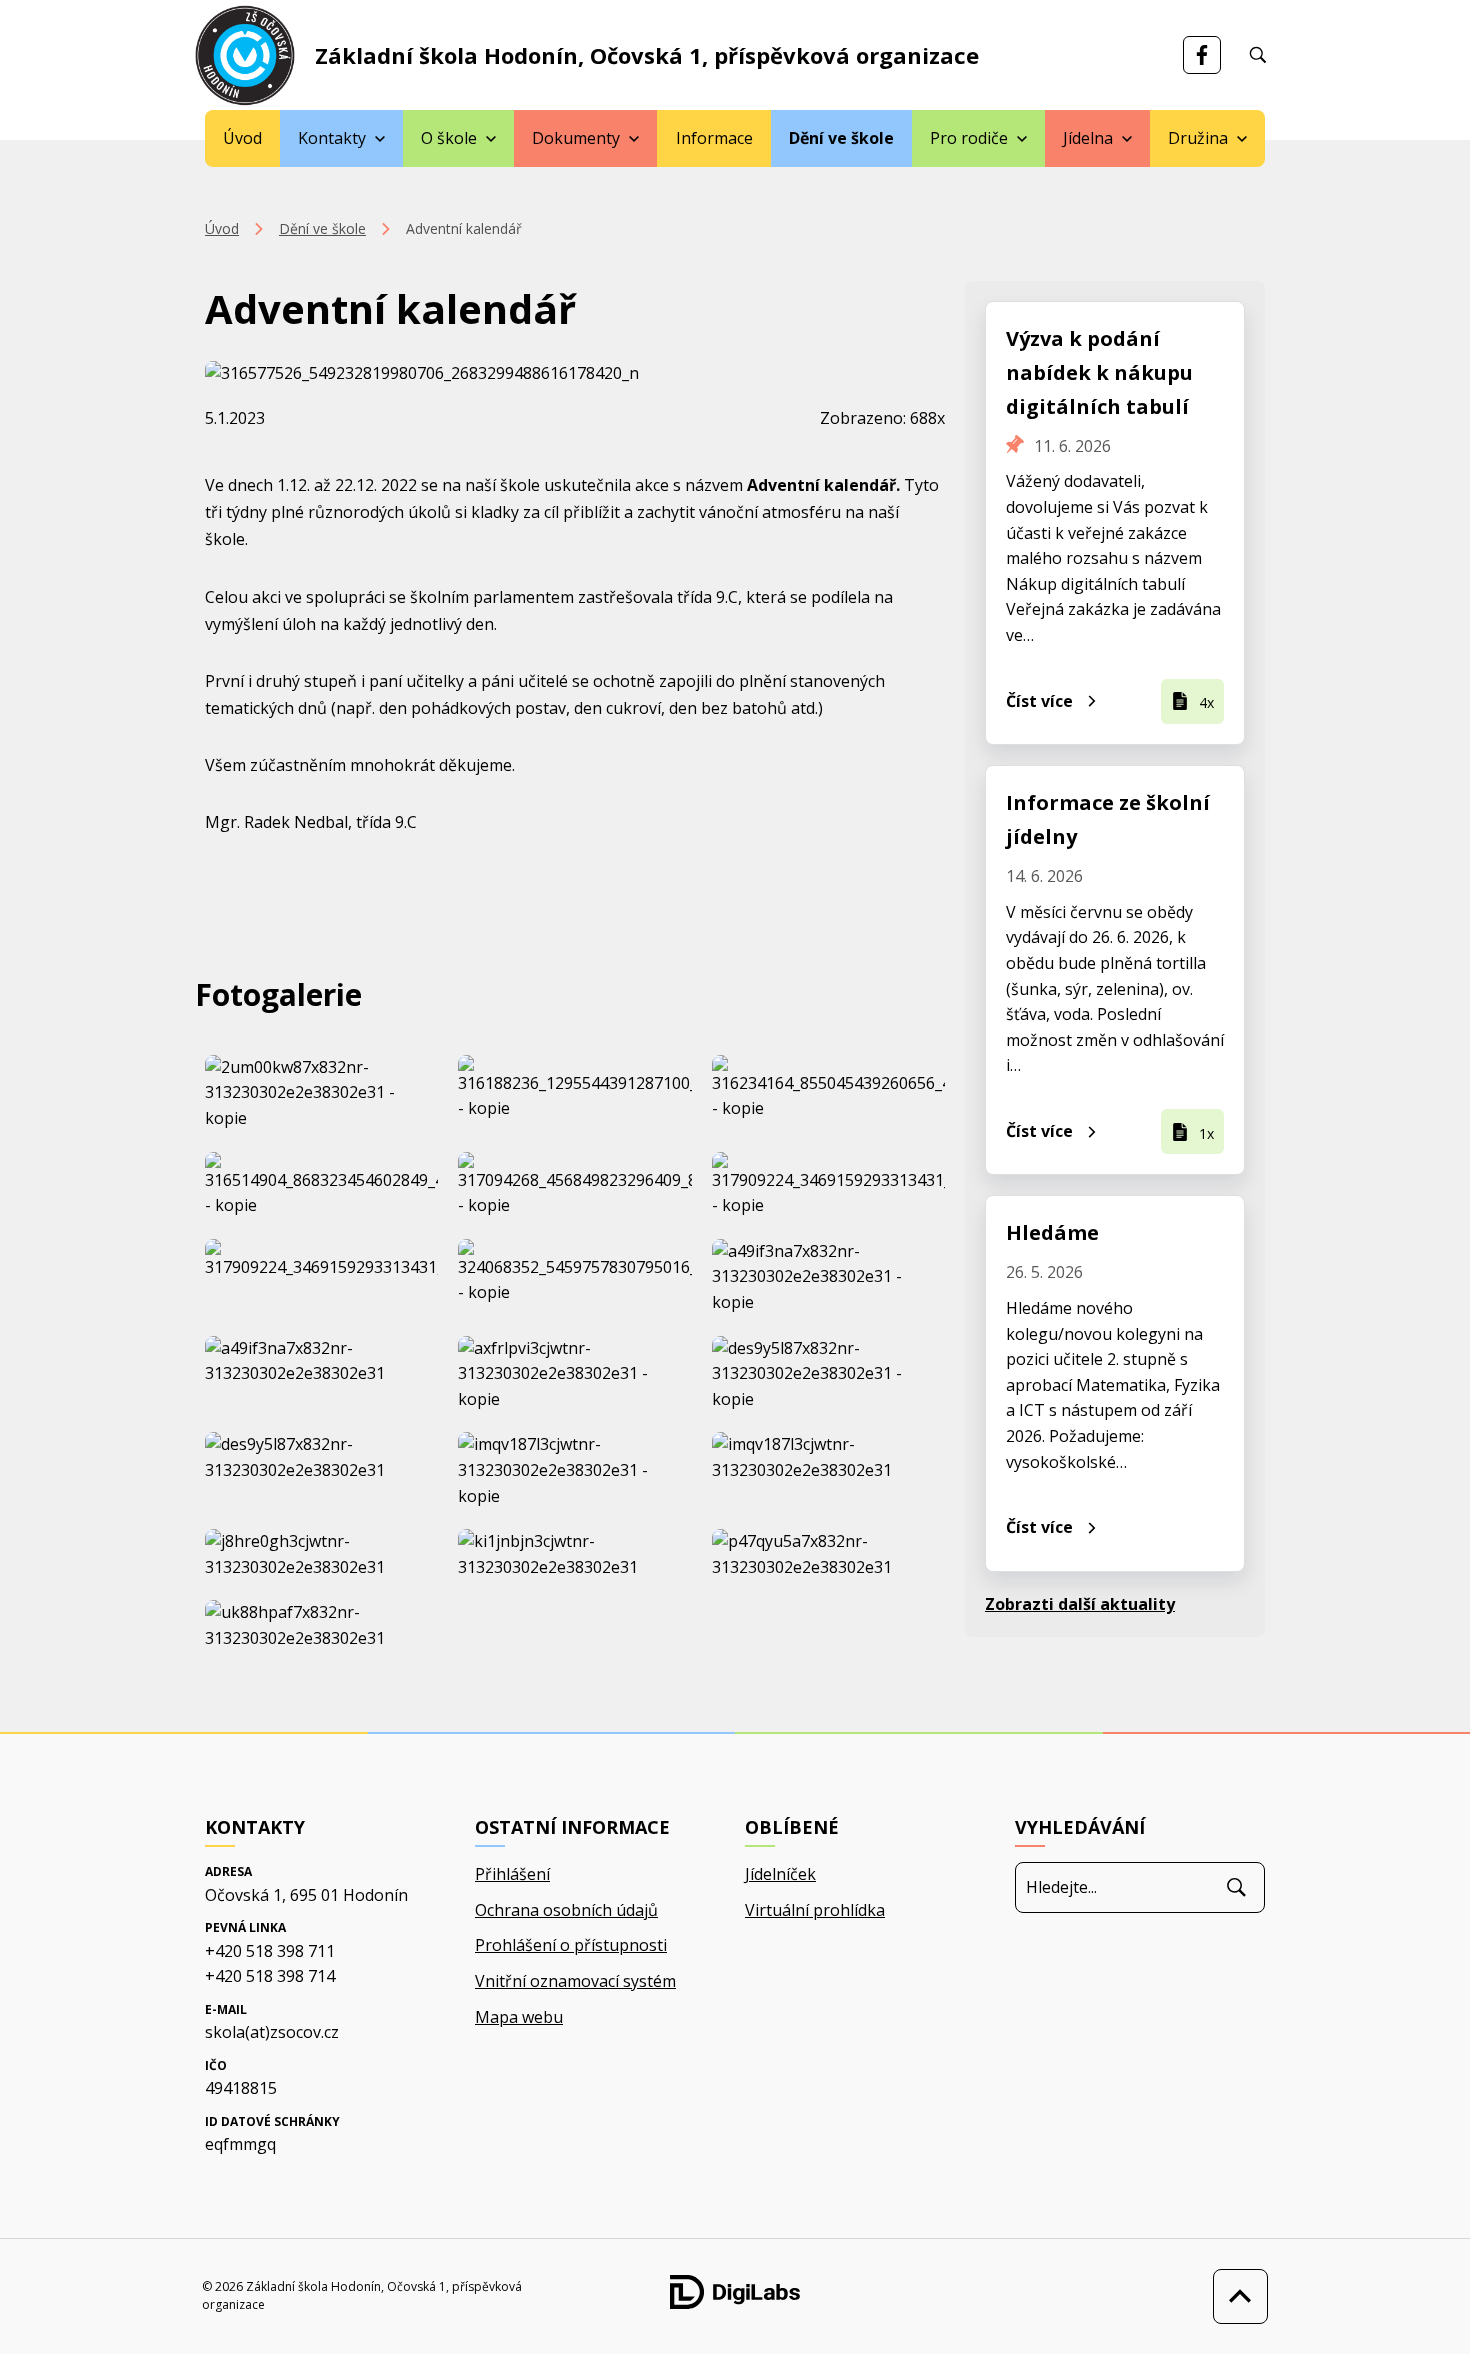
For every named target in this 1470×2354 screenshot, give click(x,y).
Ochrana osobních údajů (566, 1910)
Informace (714, 138)
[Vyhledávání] (1258, 55)
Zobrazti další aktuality (1080, 1604)
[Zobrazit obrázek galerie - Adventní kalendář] (321, 1093)
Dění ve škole (841, 138)
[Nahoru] (1235, 2296)
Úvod (242, 138)
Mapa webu (519, 2017)
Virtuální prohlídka (815, 1910)
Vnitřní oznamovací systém (575, 1981)
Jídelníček (780, 1874)
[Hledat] (1236, 1887)
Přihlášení (512, 1874)
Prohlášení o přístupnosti (571, 1945)
